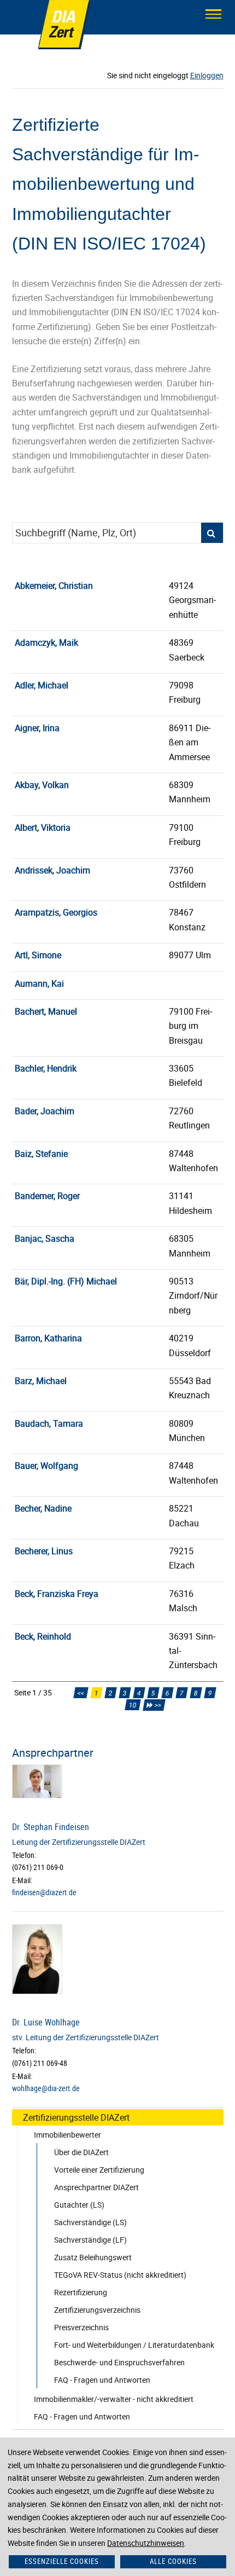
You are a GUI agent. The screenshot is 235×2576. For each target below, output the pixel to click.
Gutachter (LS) (79, 2205)
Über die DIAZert (81, 2152)
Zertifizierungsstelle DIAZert (76, 2117)
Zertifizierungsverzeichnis (97, 2310)
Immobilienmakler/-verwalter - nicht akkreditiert (114, 2399)
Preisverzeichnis (81, 2327)
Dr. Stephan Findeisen (51, 1827)
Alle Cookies (173, 2561)
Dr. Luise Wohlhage (46, 2022)
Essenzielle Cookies (61, 2561)
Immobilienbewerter (67, 2135)
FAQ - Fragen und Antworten (102, 2380)
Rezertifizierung (81, 2292)
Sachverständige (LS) (90, 2222)
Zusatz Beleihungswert (93, 2257)
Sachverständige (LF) (90, 2240)
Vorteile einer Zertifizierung (99, 2170)
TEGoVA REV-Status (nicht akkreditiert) (120, 2275)
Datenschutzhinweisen (146, 2543)
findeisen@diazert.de (44, 1892)
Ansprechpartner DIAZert (96, 2187)
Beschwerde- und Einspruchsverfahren (119, 2362)
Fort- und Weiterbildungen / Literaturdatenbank (134, 2345)
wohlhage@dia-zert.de (46, 2088)
